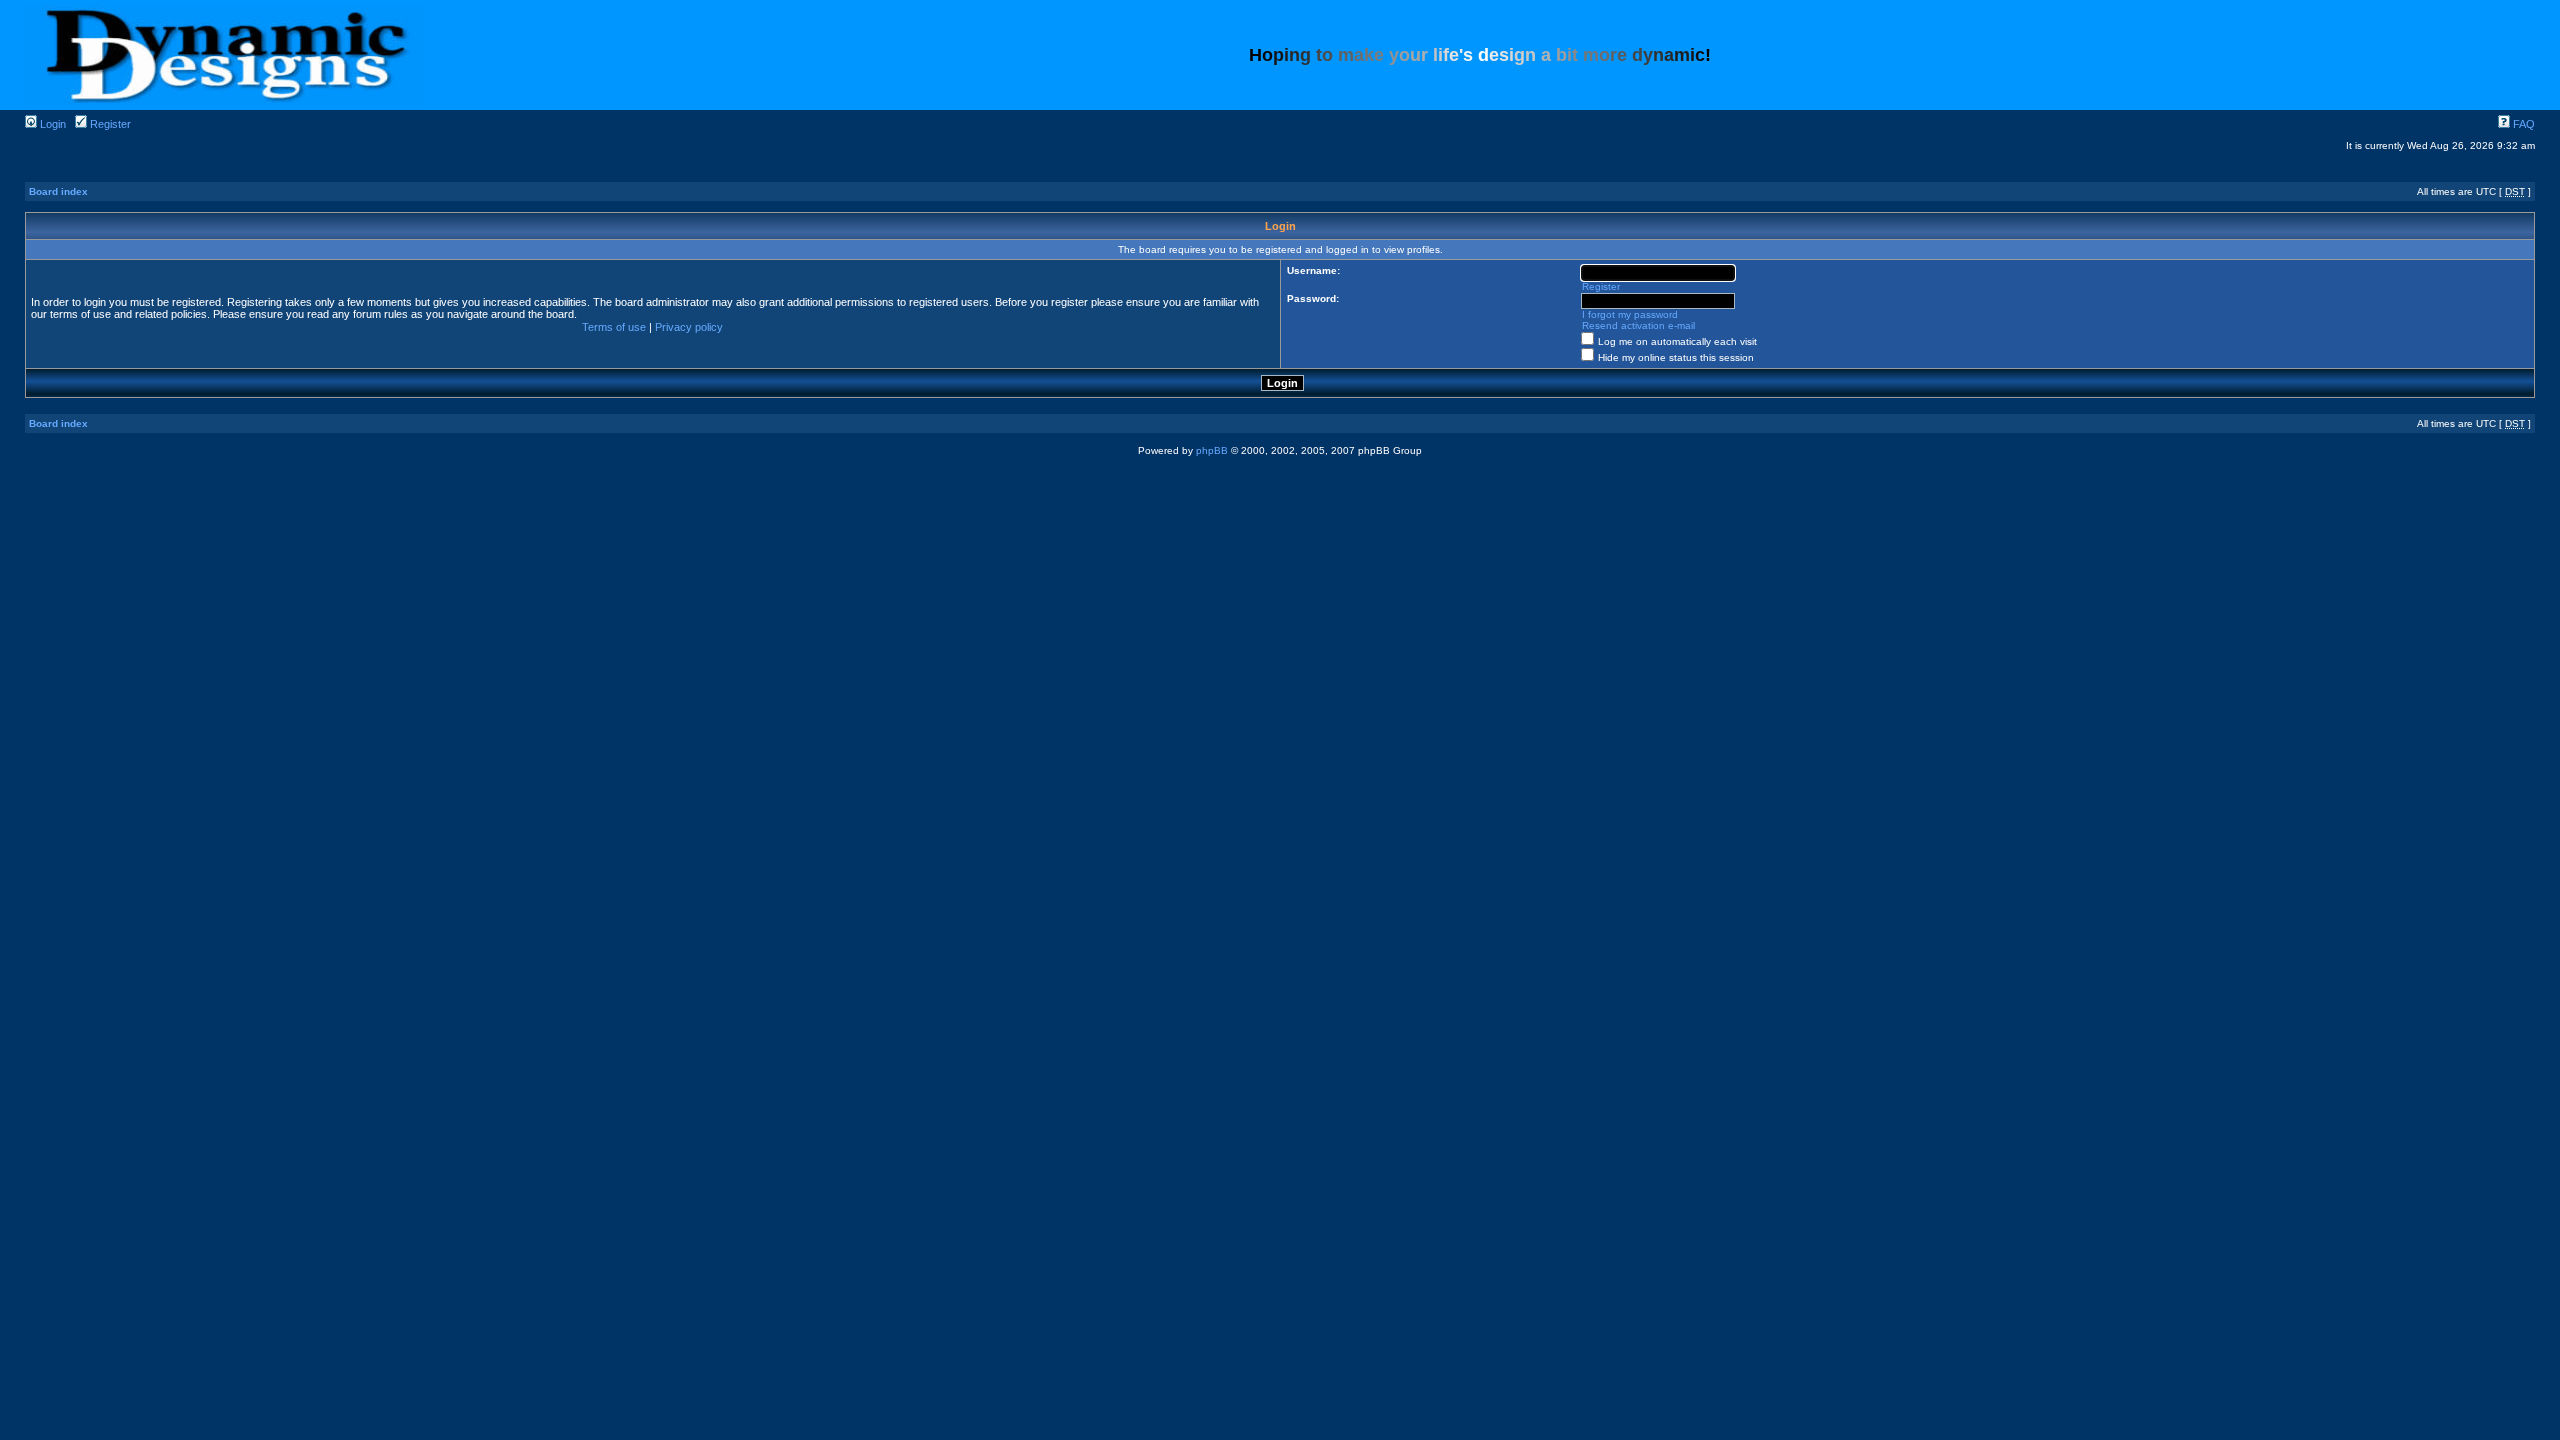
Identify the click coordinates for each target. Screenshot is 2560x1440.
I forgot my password (1630, 314)
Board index (58, 191)
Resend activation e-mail (1638, 325)
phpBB (1212, 450)
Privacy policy (689, 327)
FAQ (2522, 124)
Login (51, 124)
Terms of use (614, 327)
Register (109, 124)
